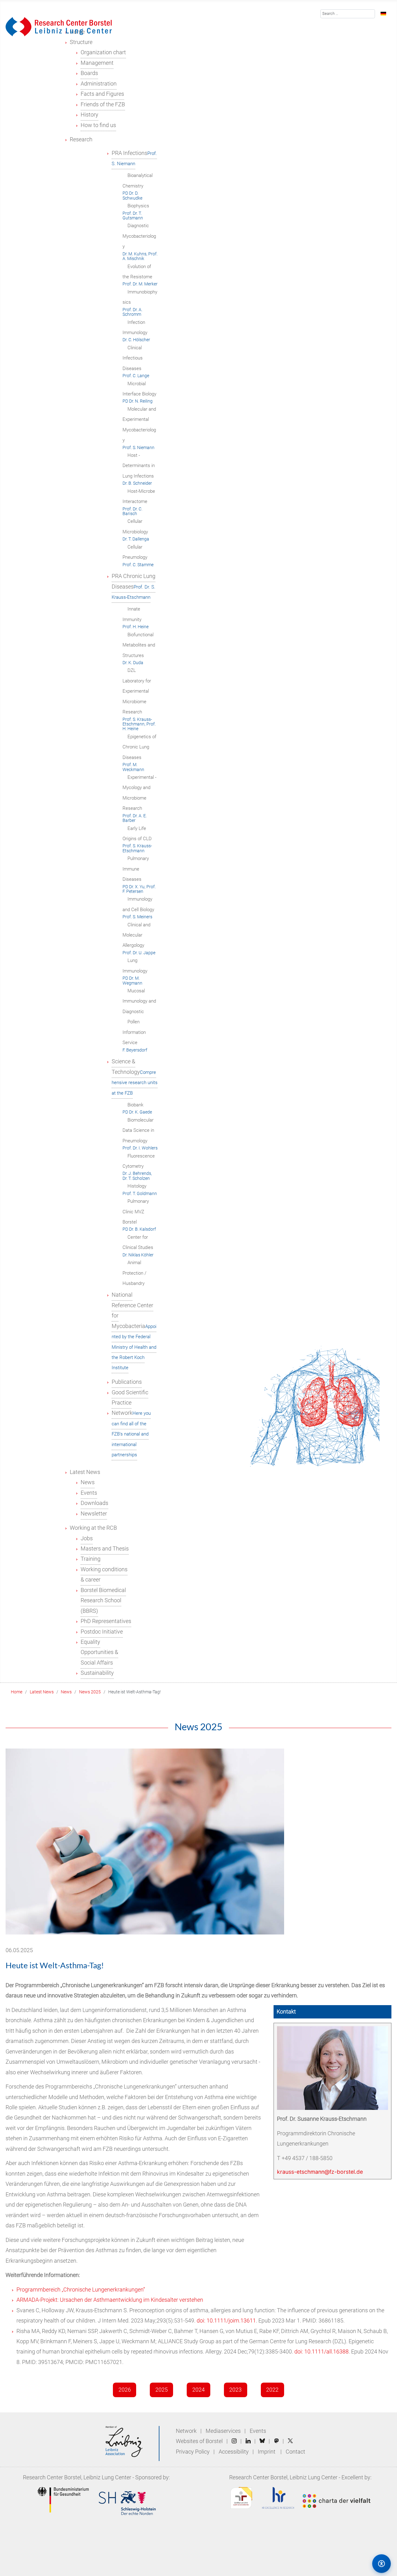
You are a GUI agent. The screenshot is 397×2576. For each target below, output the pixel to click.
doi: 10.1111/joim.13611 (226, 2321)
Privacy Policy (193, 2452)
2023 (235, 2390)
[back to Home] (59, 26)
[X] (290, 2441)
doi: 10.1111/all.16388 (321, 2352)
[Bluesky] (262, 2441)
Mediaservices (223, 2431)
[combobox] (348, 14)
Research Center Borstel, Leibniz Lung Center (77, 2477)
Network (186, 2431)
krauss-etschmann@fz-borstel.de (320, 2172)
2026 (125, 2390)
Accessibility (234, 2452)
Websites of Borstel (199, 2441)
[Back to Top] (355, 2563)
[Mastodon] (277, 2441)
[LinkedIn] (248, 2441)
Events (258, 2431)
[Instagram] (234, 2441)
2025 (162, 2390)
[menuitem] (81, 42)
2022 (272, 2390)
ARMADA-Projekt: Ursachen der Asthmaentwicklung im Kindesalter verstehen (110, 2300)
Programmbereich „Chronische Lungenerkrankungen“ (83, 2290)
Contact (295, 2452)
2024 (198, 2390)
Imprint (267, 2452)
